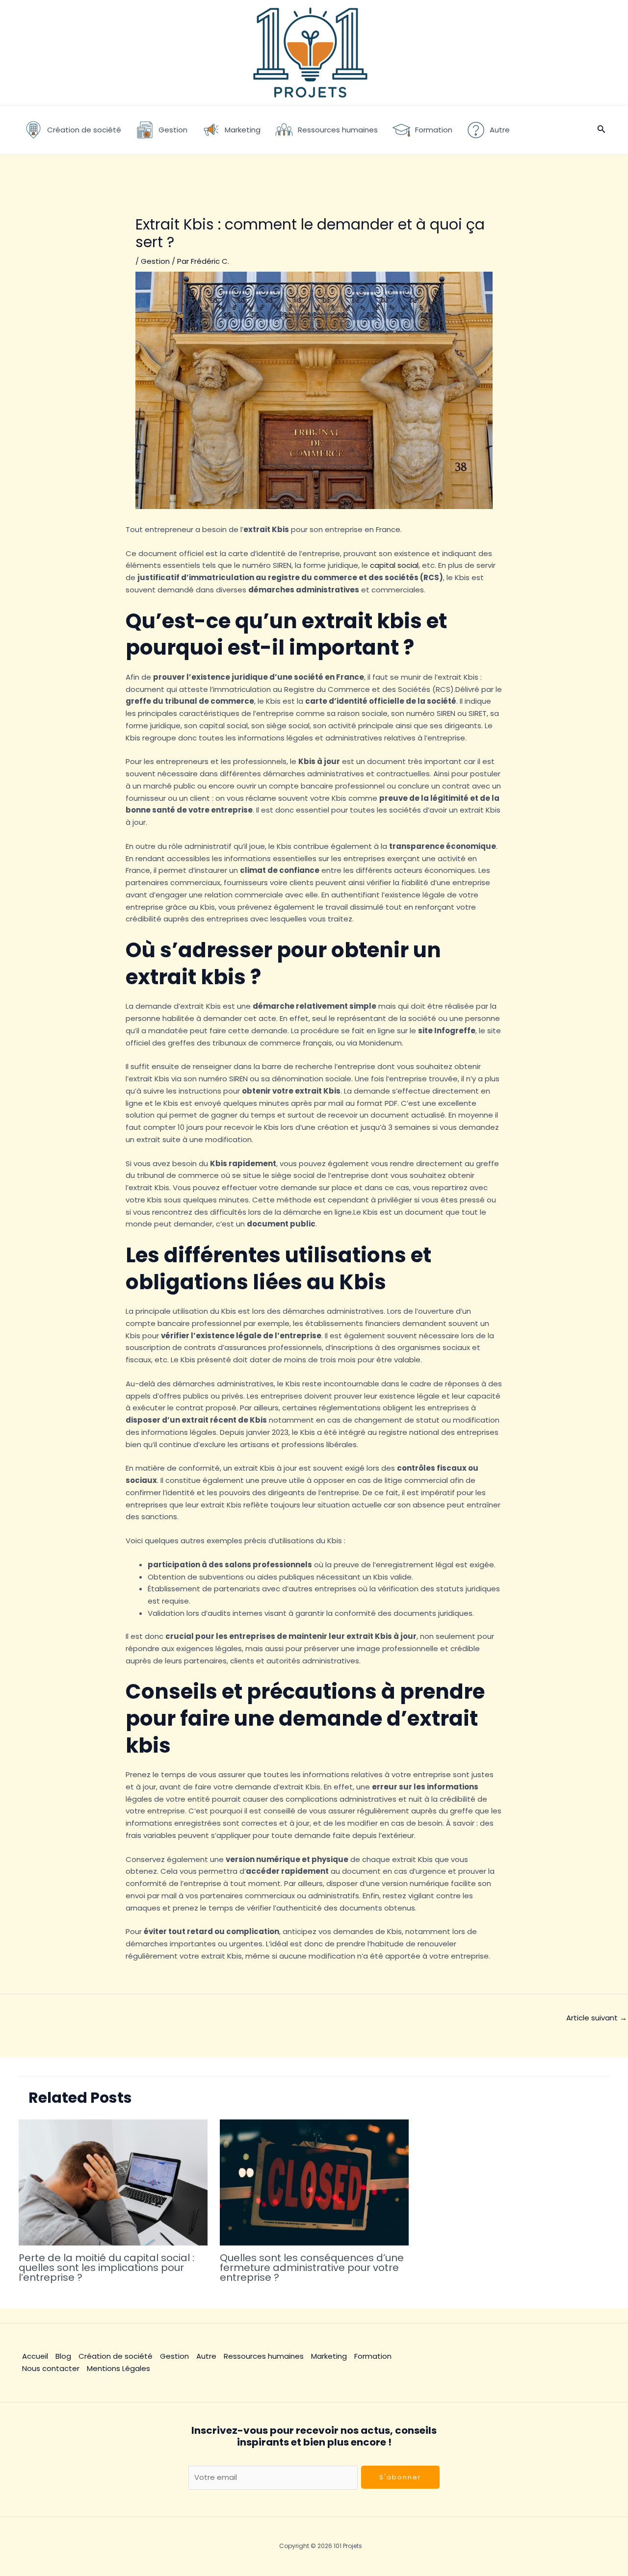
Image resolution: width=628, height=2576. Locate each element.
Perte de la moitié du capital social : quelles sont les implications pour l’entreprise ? (106, 2268)
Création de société (116, 2356)
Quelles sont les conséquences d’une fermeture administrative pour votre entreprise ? (312, 2268)
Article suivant (597, 2018)
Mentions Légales (118, 2368)
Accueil (35, 2356)
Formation (373, 2356)
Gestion (155, 261)
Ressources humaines (264, 2356)
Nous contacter (51, 2368)
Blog (63, 2356)
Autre (206, 2356)
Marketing (329, 2356)
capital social (394, 565)
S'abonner (400, 2477)
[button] (602, 130)
